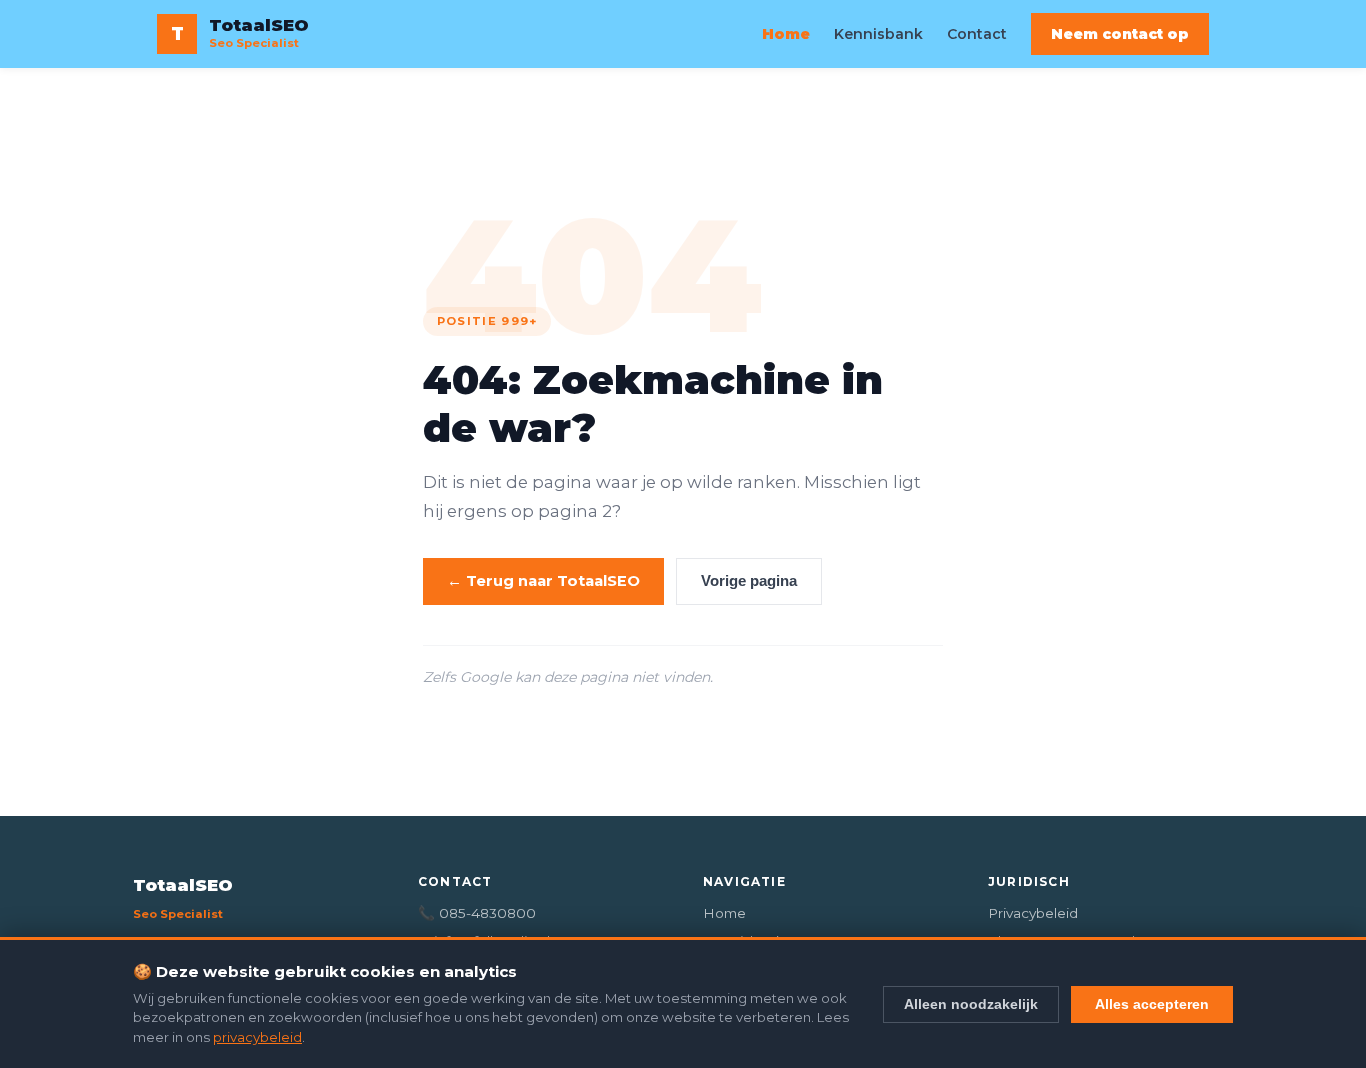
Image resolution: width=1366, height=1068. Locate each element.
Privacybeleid (1033, 913)
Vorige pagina (749, 581)
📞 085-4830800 (477, 913)
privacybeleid (257, 1037)
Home (786, 34)
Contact (977, 34)
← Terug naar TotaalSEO (543, 581)
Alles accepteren (1152, 1004)
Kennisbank (878, 34)
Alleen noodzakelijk (971, 1004)
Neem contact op (1120, 34)
